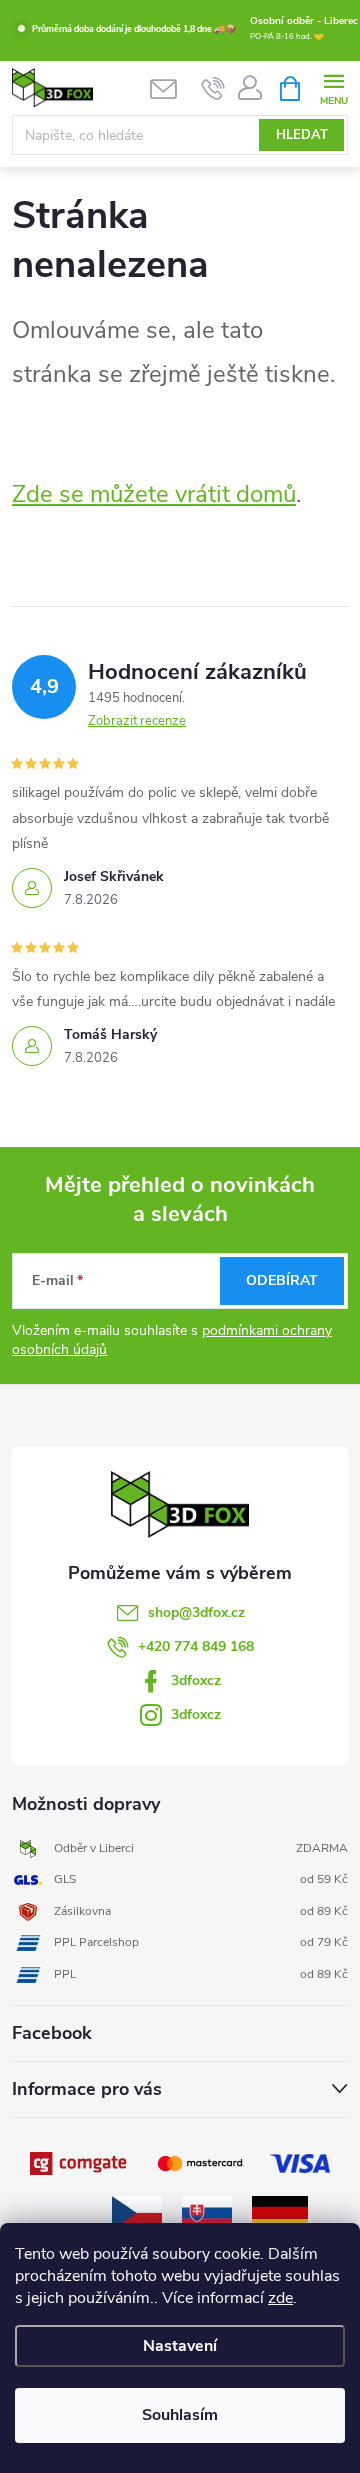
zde (280, 2298)
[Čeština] (137, 2211)
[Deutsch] (280, 2211)
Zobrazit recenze (137, 721)
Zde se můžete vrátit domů (154, 494)
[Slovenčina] (207, 2211)
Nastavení (180, 2346)
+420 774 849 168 (196, 1646)
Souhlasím (180, 2415)
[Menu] (333, 87)
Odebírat (282, 1280)
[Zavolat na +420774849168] (213, 89)
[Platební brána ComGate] (80, 2162)
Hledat (302, 135)
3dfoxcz (196, 1680)
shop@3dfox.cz (196, 1612)
